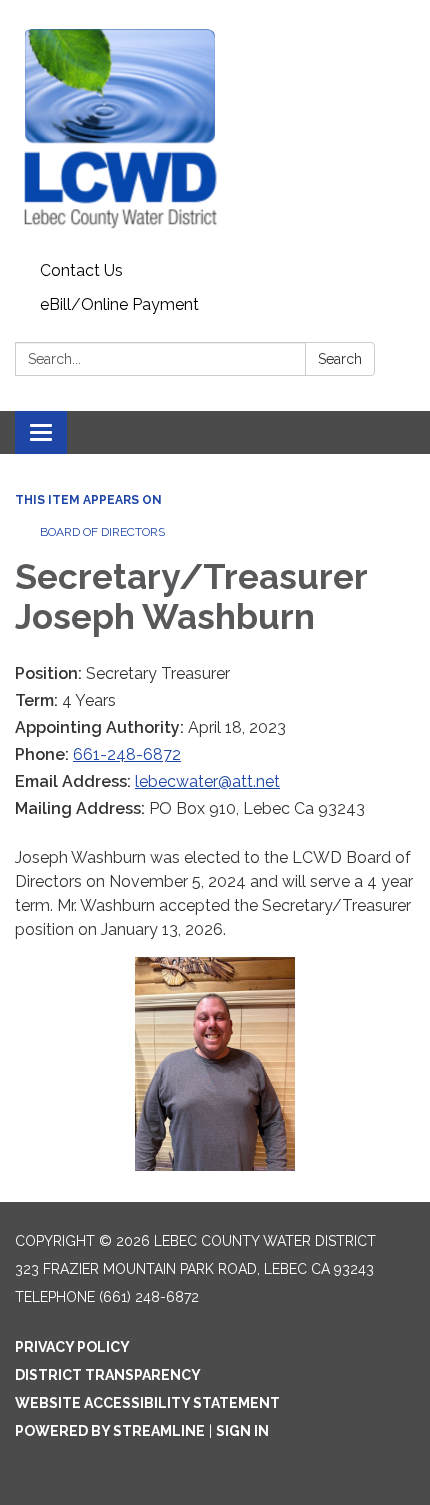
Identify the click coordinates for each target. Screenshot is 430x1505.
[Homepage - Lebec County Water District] (215, 127)
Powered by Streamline (110, 1431)
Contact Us (81, 270)
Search (340, 359)
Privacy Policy (72, 1347)
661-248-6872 (127, 754)
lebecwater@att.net (207, 781)
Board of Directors (102, 532)
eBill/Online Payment (119, 304)
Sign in (242, 1431)
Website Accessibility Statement (147, 1403)
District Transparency (108, 1375)
